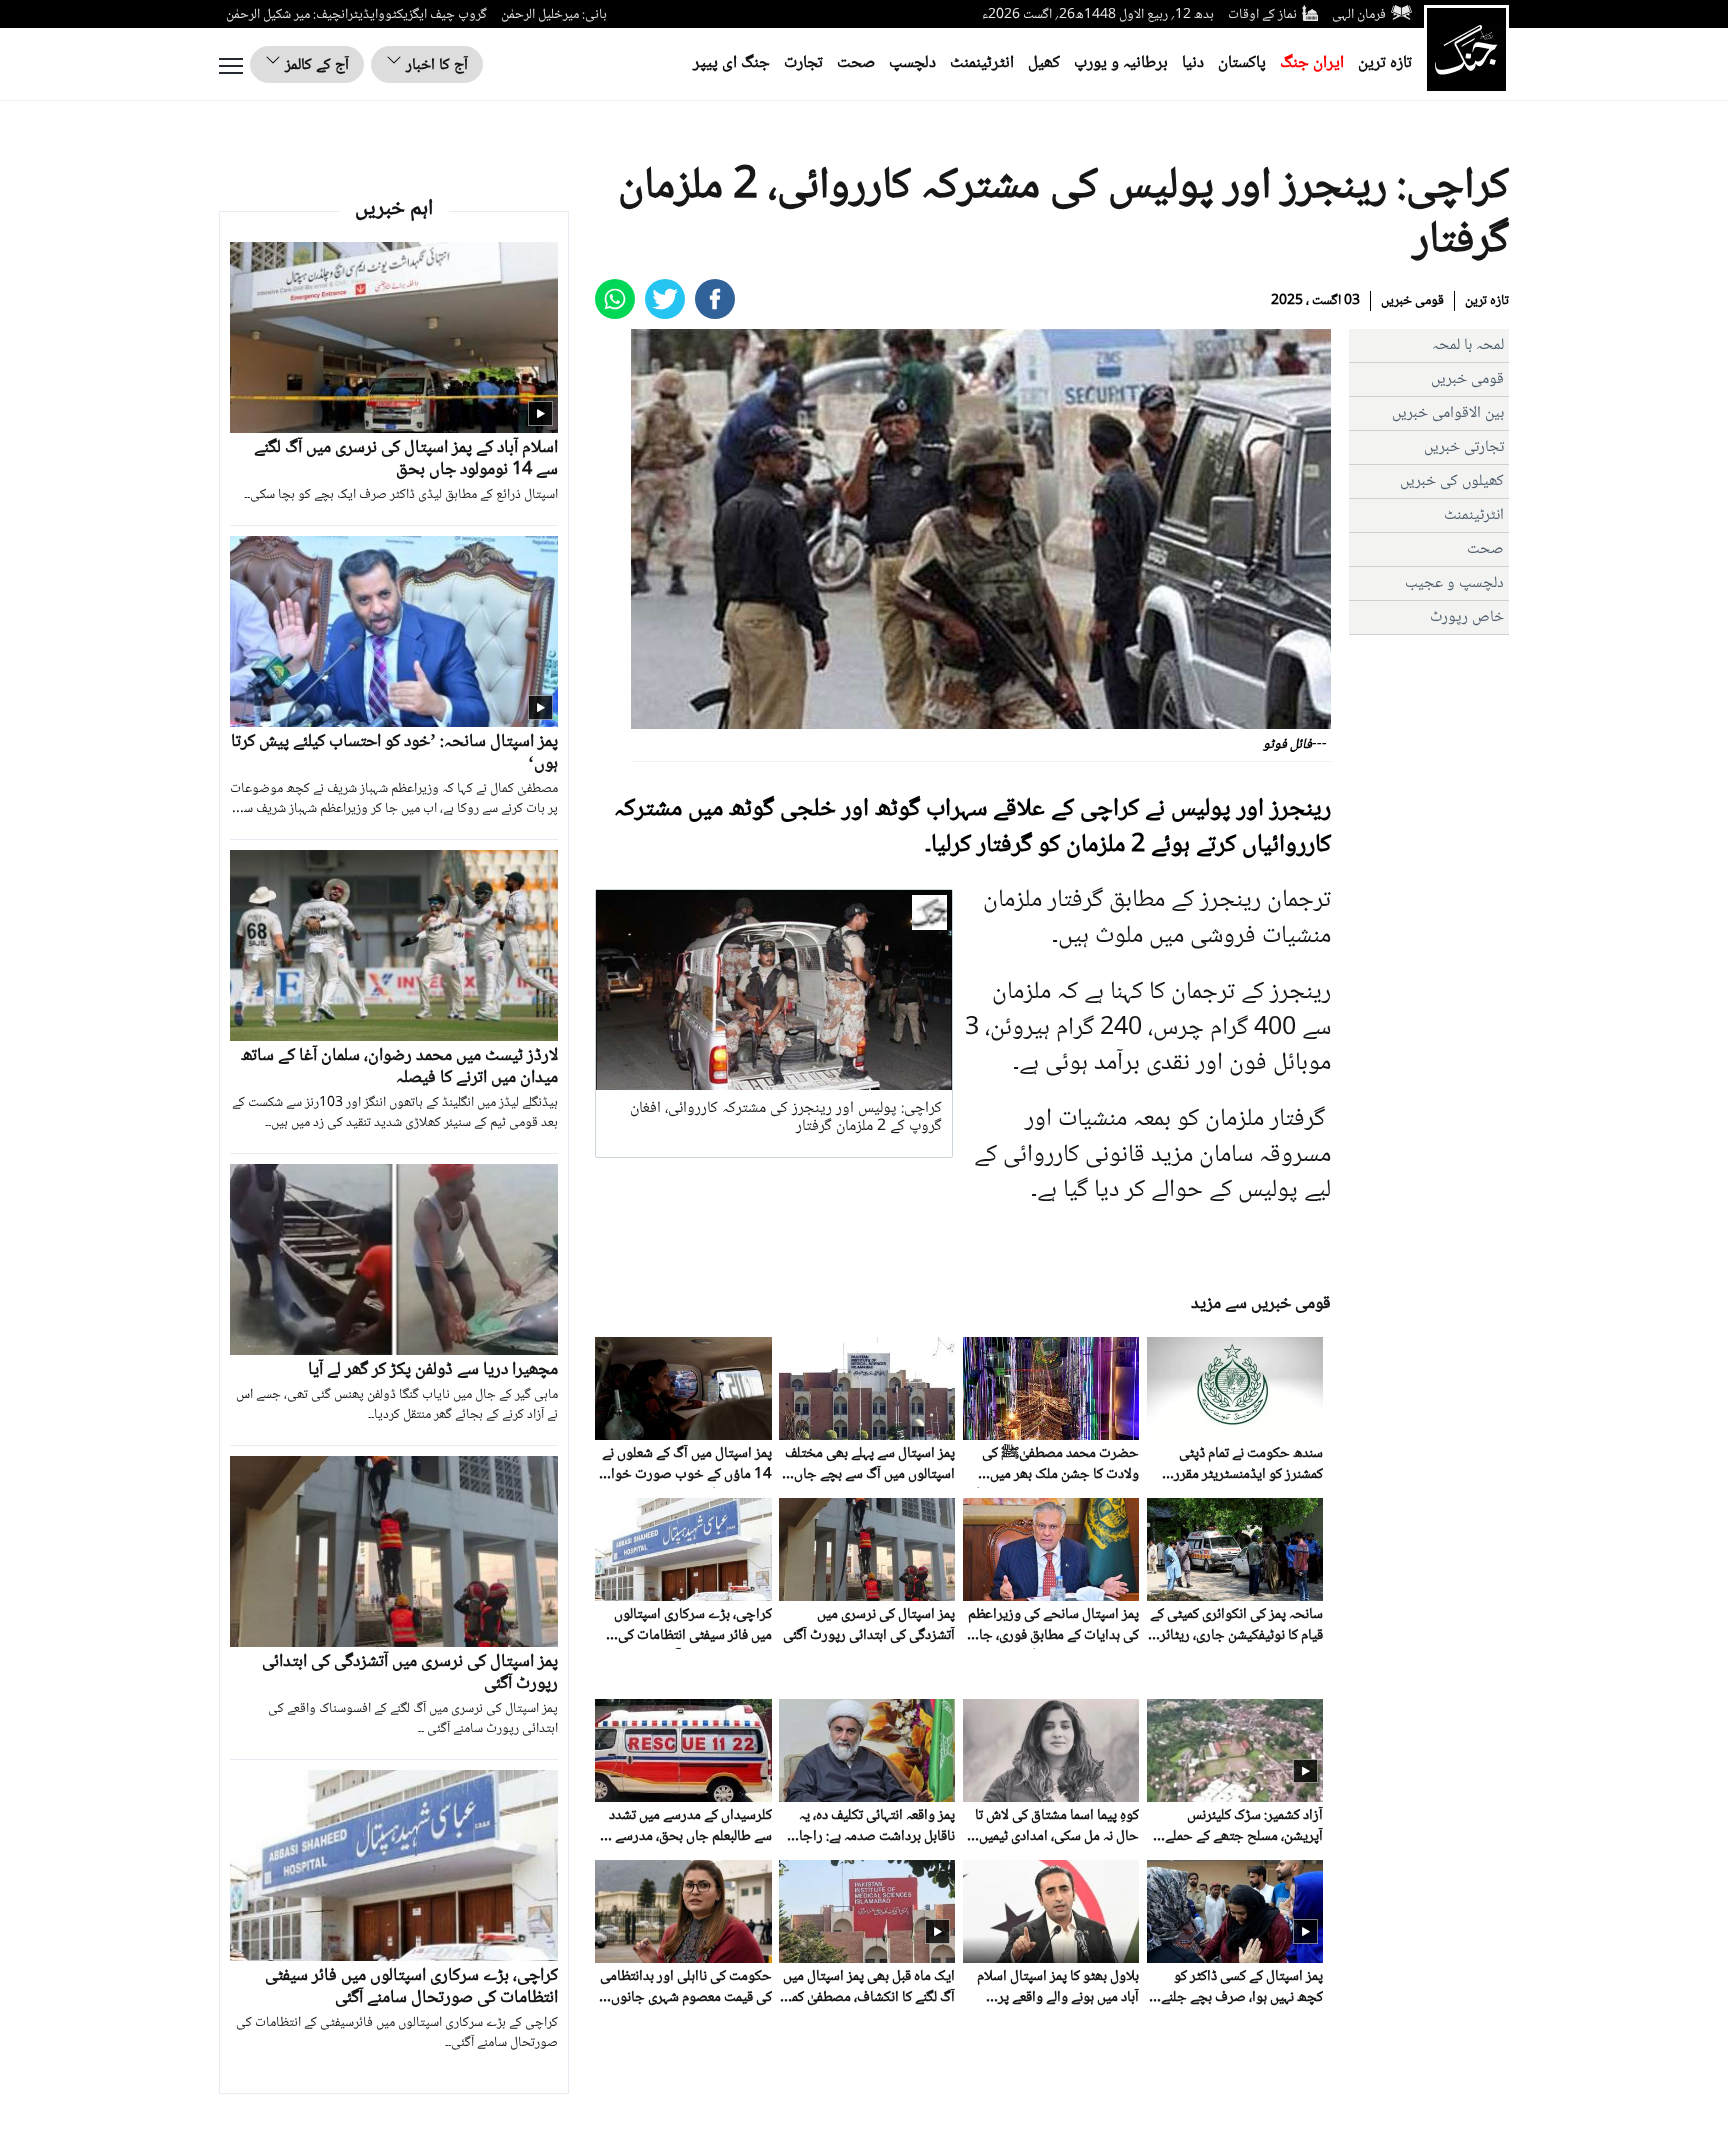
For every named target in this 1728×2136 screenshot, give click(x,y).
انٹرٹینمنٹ (982, 63)
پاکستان (1242, 63)
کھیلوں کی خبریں (1452, 481)
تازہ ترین (1385, 63)
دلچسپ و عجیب (1454, 583)
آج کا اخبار (435, 65)
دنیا (1193, 63)
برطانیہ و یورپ (1121, 63)
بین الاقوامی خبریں (1448, 413)
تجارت (803, 63)
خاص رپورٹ (1467, 617)
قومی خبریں (1412, 301)
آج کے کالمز (315, 65)
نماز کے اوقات (1262, 15)
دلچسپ (912, 63)
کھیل (1044, 63)
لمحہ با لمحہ (1468, 345)
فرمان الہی (1359, 15)
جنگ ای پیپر (731, 63)
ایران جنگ (1312, 63)
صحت (856, 63)
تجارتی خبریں (1464, 447)
